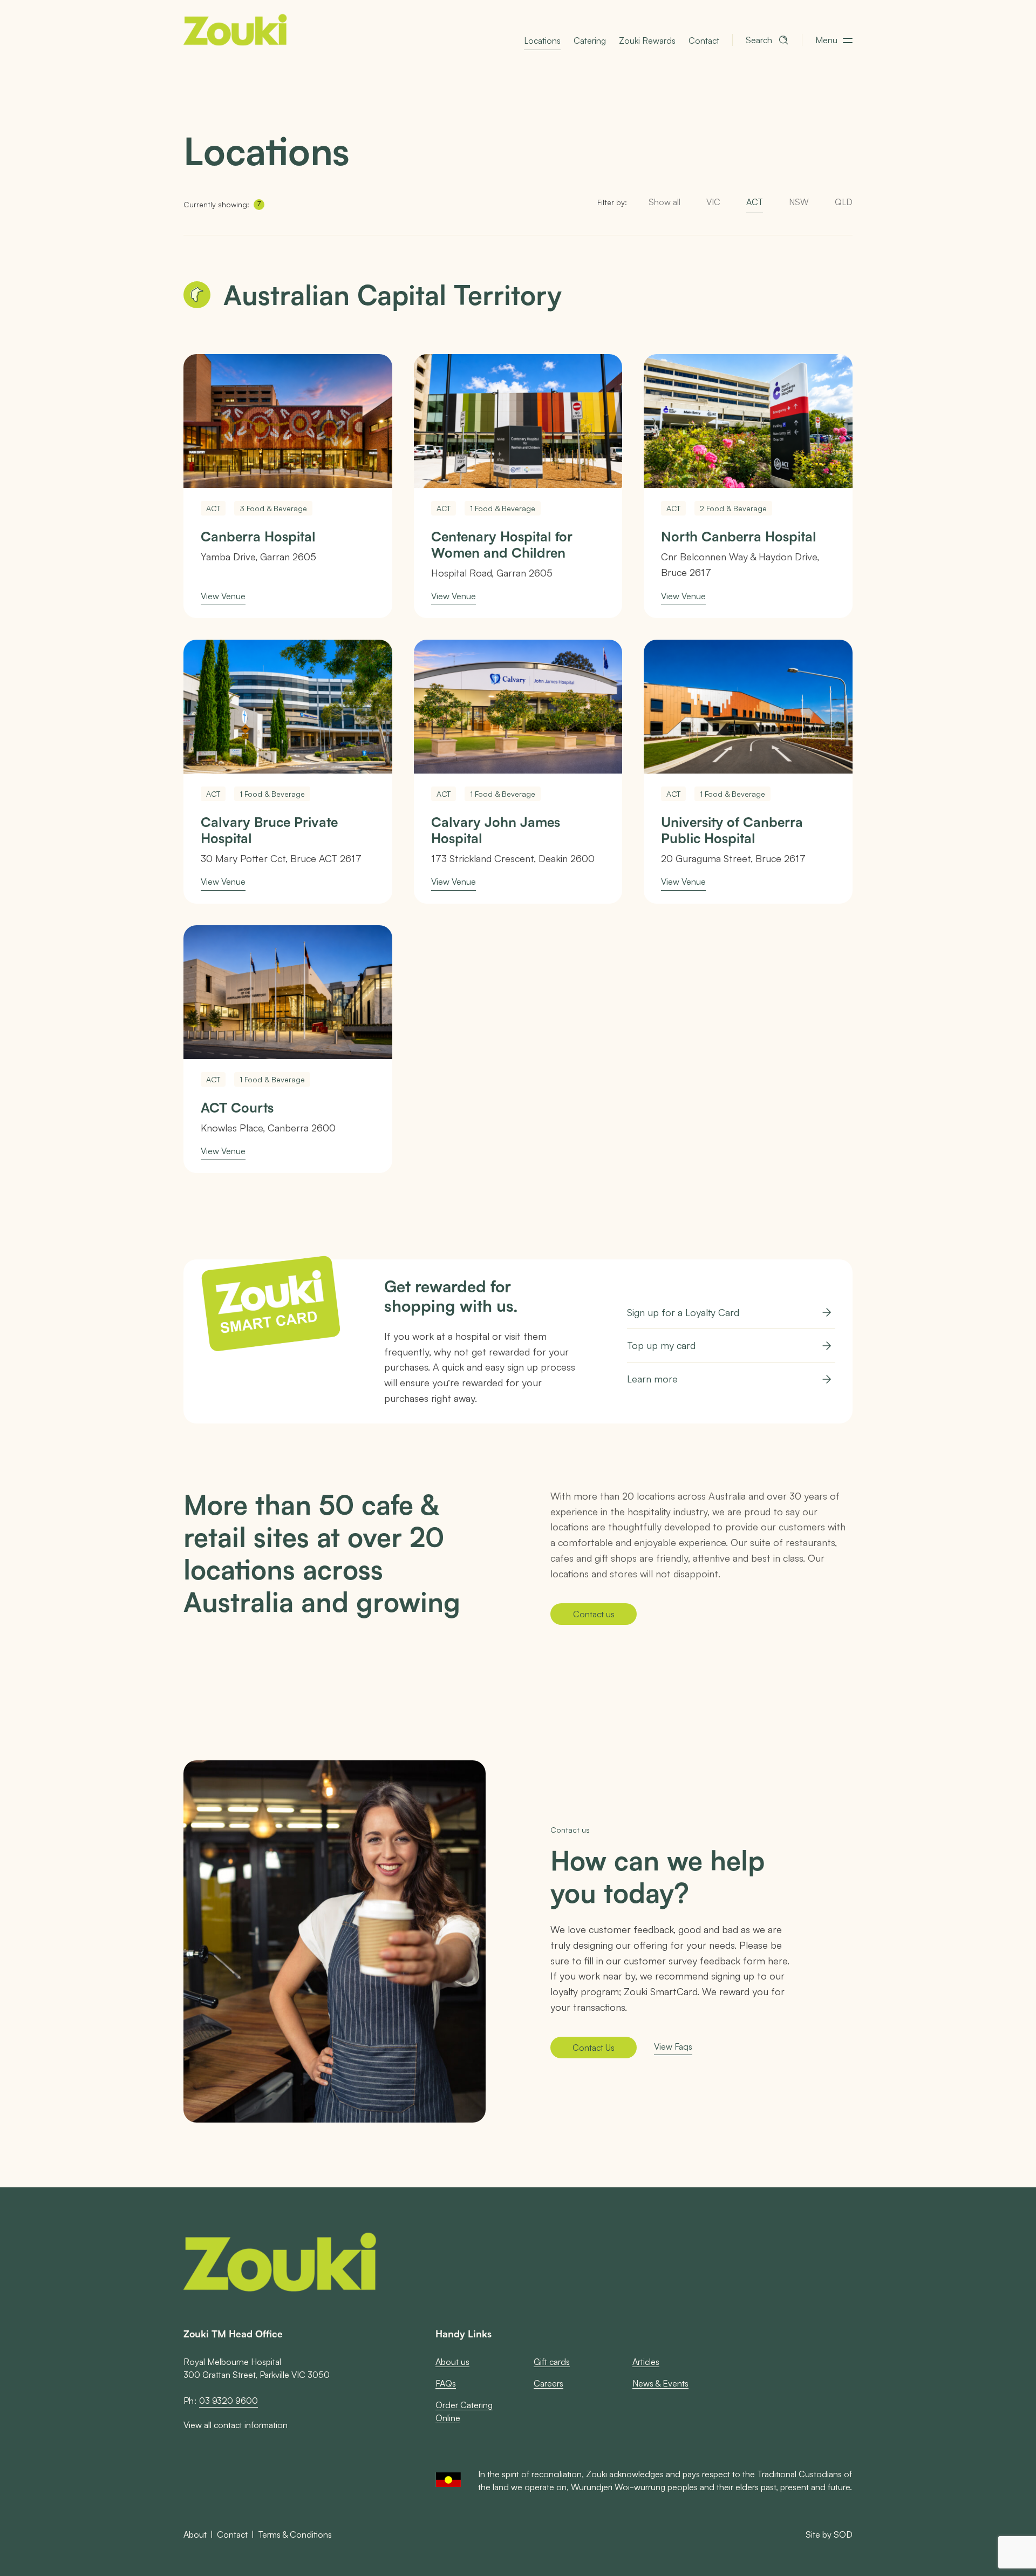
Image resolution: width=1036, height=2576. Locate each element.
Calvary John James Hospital (496, 830)
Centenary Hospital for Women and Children (502, 545)
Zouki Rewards (647, 40)
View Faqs (673, 2046)
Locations (542, 40)
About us (452, 2361)
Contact (704, 40)
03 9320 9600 (229, 2401)
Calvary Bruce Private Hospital (269, 830)
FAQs (446, 2383)
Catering (590, 40)
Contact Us (594, 2047)
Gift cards (552, 2361)
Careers (548, 2383)
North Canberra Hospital (739, 537)
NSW (799, 202)
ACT (755, 202)
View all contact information (236, 2425)
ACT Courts (237, 1108)
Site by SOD (829, 2534)
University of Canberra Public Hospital (732, 830)
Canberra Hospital (258, 537)
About (195, 2534)
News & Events (660, 2383)
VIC (713, 202)
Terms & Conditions (295, 2534)
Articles (646, 2361)
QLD (844, 202)
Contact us (594, 1614)
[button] (834, 40)
